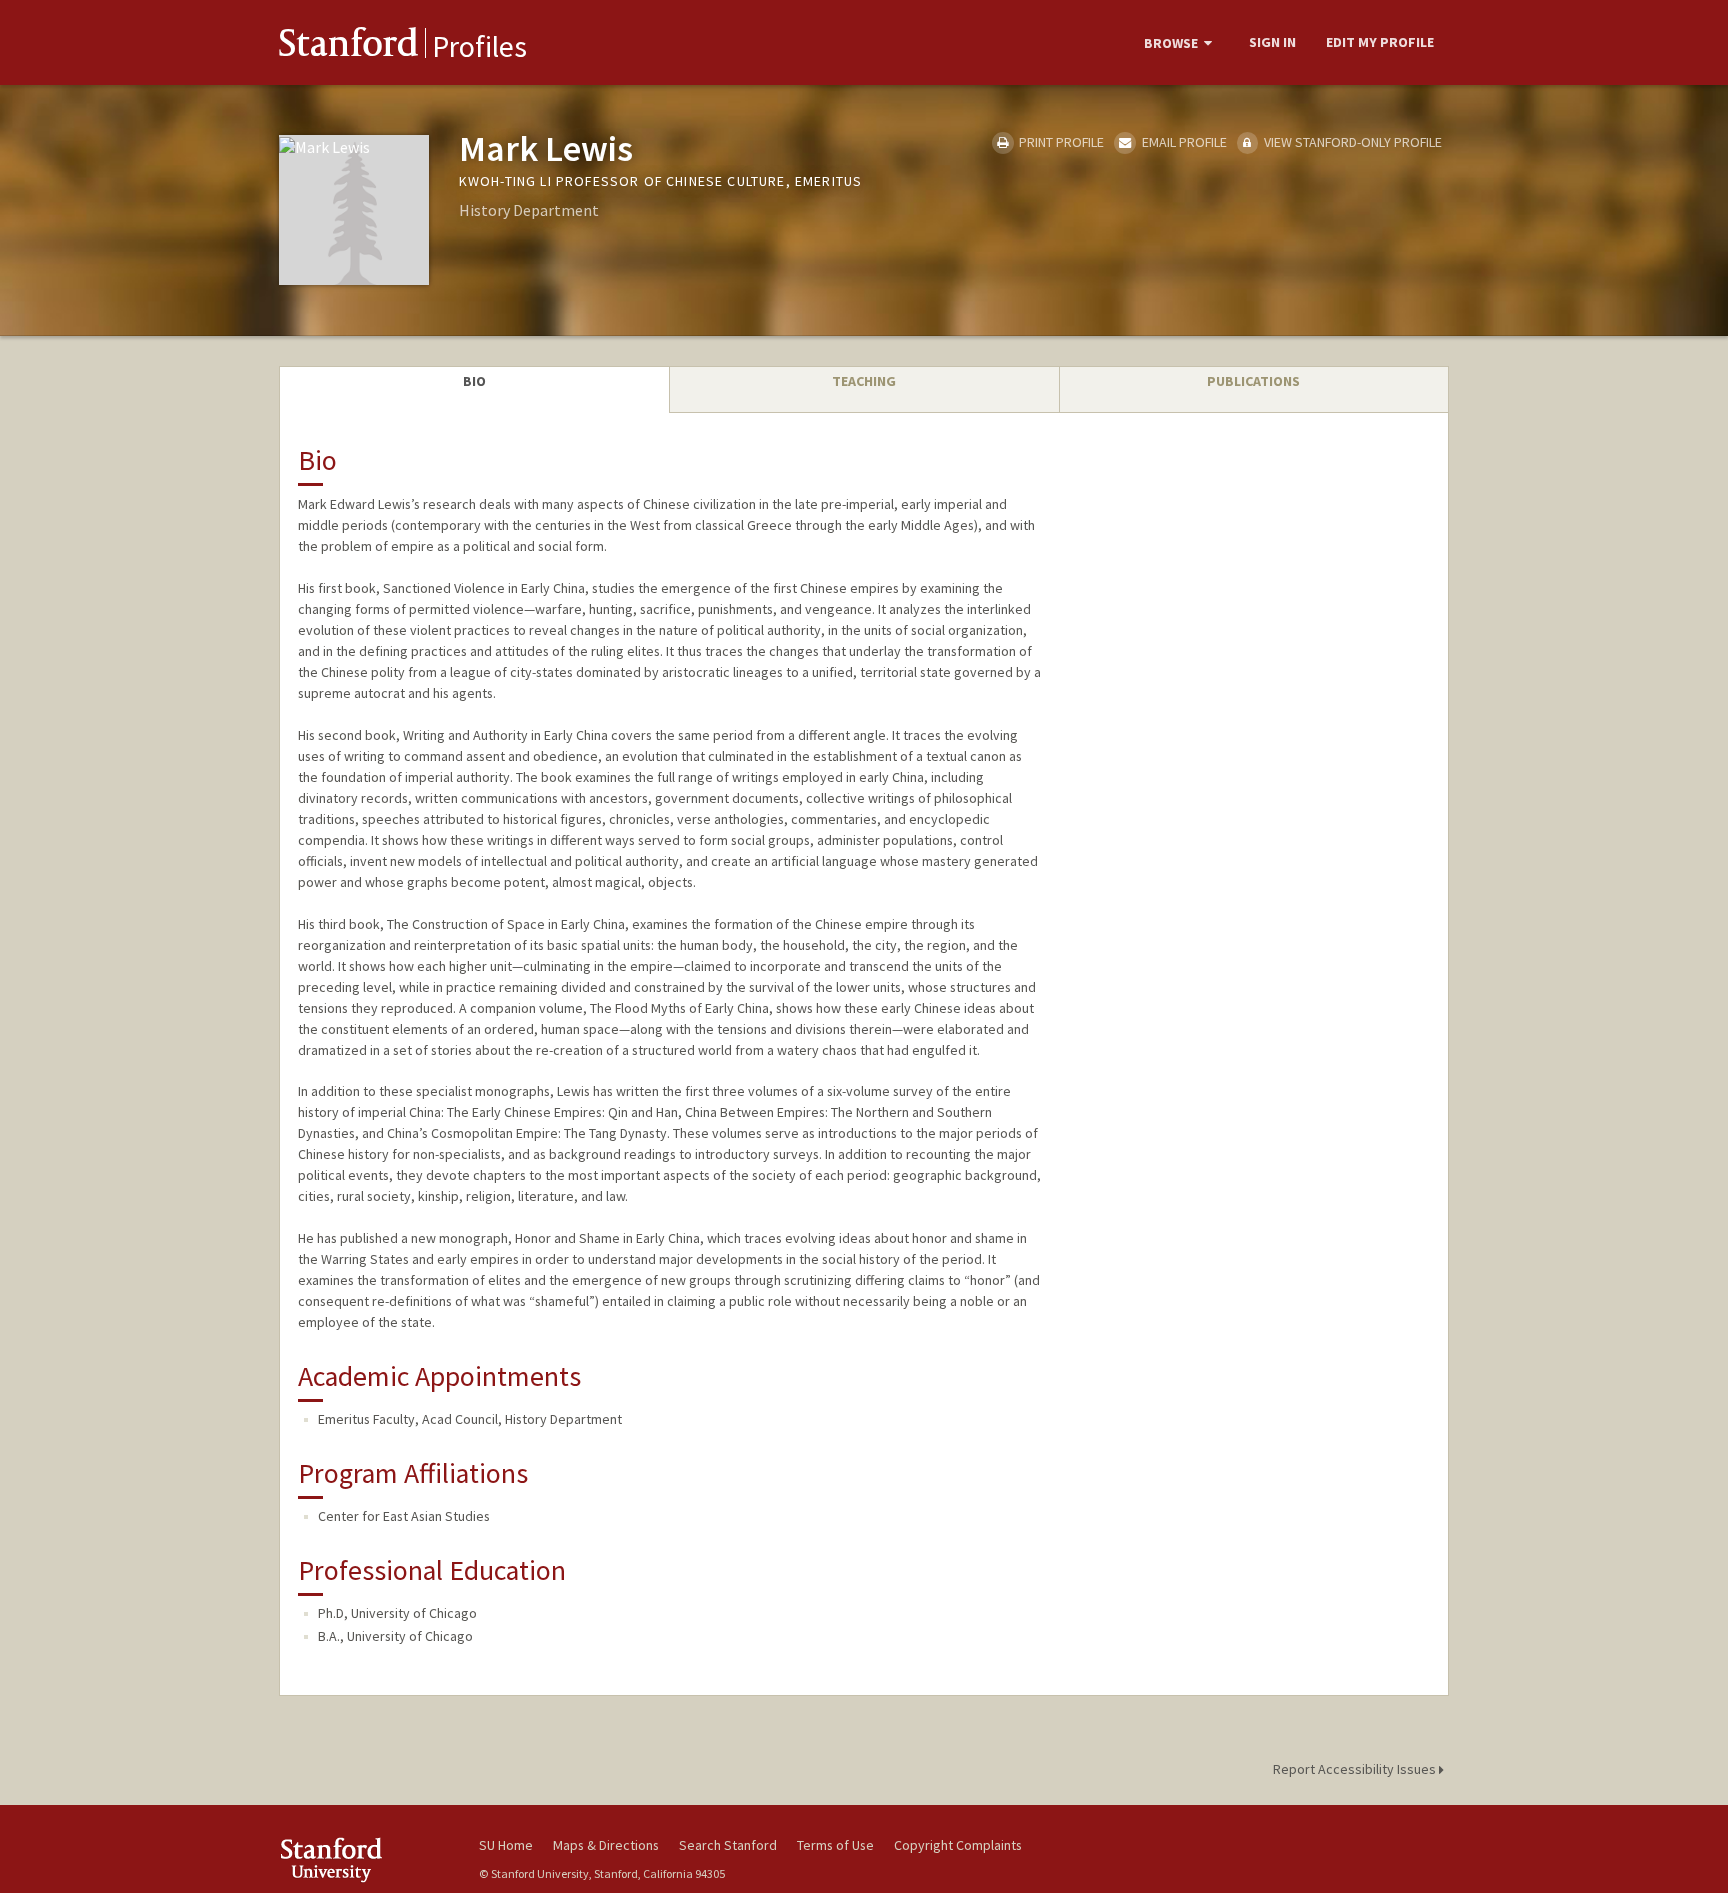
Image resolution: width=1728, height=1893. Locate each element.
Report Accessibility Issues (1356, 1769)
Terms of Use (835, 1845)
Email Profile (1182, 142)
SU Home (506, 1845)
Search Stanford (728, 1845)
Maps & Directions (606, 1845)
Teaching (864, 381)
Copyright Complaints (958, 1845)
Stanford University (364, 1859)
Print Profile (1060, 142)
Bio (474, 381)
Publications (1253, 381)
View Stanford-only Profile (1351, 142)
